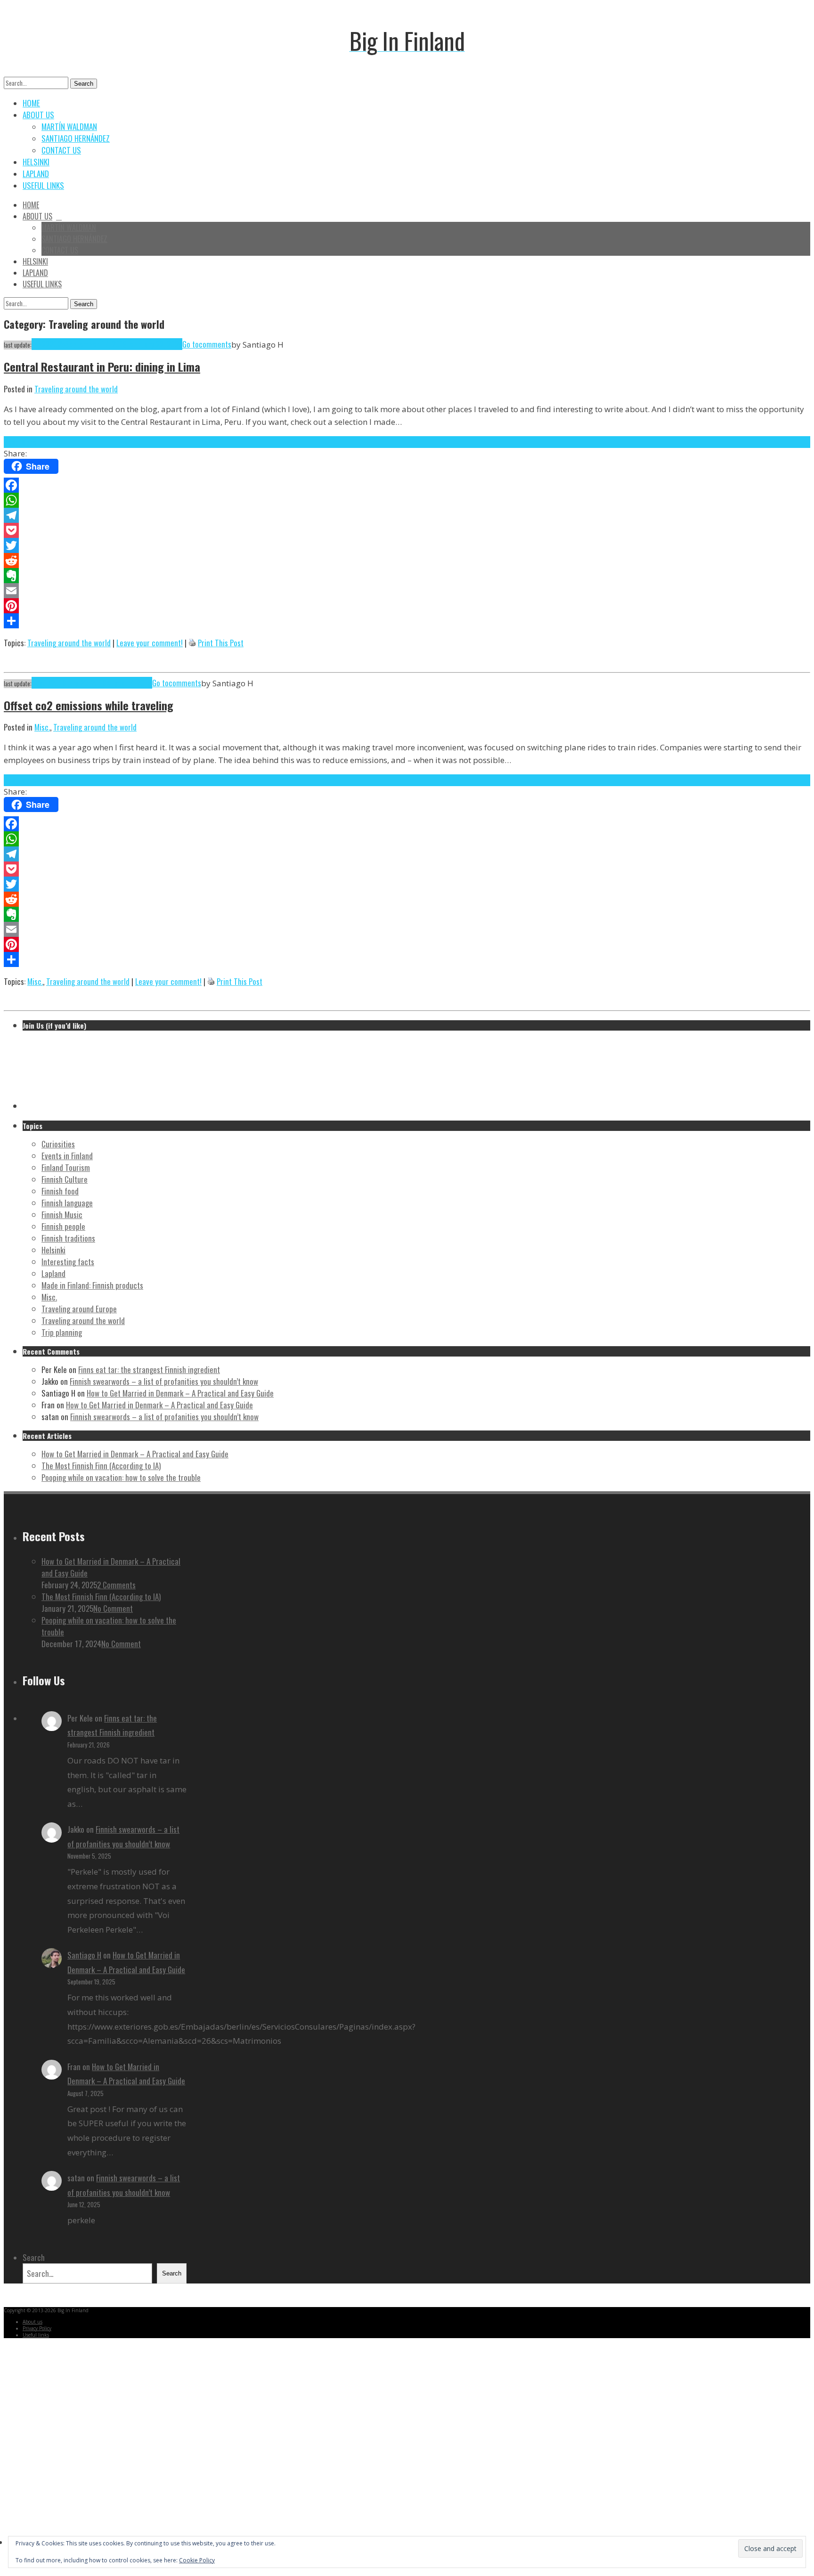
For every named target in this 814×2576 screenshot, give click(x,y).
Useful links (43, 185)
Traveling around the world (76, 389)
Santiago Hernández (76, 138)
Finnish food (60, 1191)
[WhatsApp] (407, 500)
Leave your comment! (150, 643)
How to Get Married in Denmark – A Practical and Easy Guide (180, 1393)
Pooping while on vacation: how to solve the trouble (121, 1477)
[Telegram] (407, 515)
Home (31, 103)
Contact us (61, 150)
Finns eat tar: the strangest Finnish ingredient (149, 1369)
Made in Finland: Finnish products (92, 1285)
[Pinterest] (407, 606)
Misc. (42, 727)
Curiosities (58, 1144)
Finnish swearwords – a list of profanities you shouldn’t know (164, 1381)
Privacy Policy (37, 2328)
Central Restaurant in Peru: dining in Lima (102, 366)
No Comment (113, 1608)
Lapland (36, 174)
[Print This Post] (192, 643)
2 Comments (116, 1585)
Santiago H (84, 1955)
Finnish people (63, 1226)
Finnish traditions (68, 1238)
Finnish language (67, 1203)
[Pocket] (407, 530)
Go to (191, 344)
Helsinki (36, 162)
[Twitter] (407, 545)
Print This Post (221, 643)
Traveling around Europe (79, 1309)
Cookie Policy (197, 2560)
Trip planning (62, 1332)
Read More (20, 442)
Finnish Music (62, 1215)
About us (38, 115)
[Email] (407, 591)
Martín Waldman (69, 126)
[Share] (407, 621)
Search (84, 84)
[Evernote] (407, 576)
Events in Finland (67, 1156)
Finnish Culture (65, 1179)
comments (215, 344)
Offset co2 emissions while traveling (89, 705)
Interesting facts (68, 1262)
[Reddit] (407, 561)
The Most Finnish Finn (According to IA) (101, 1466)
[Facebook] (407, 485)
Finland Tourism (66, 1167)
